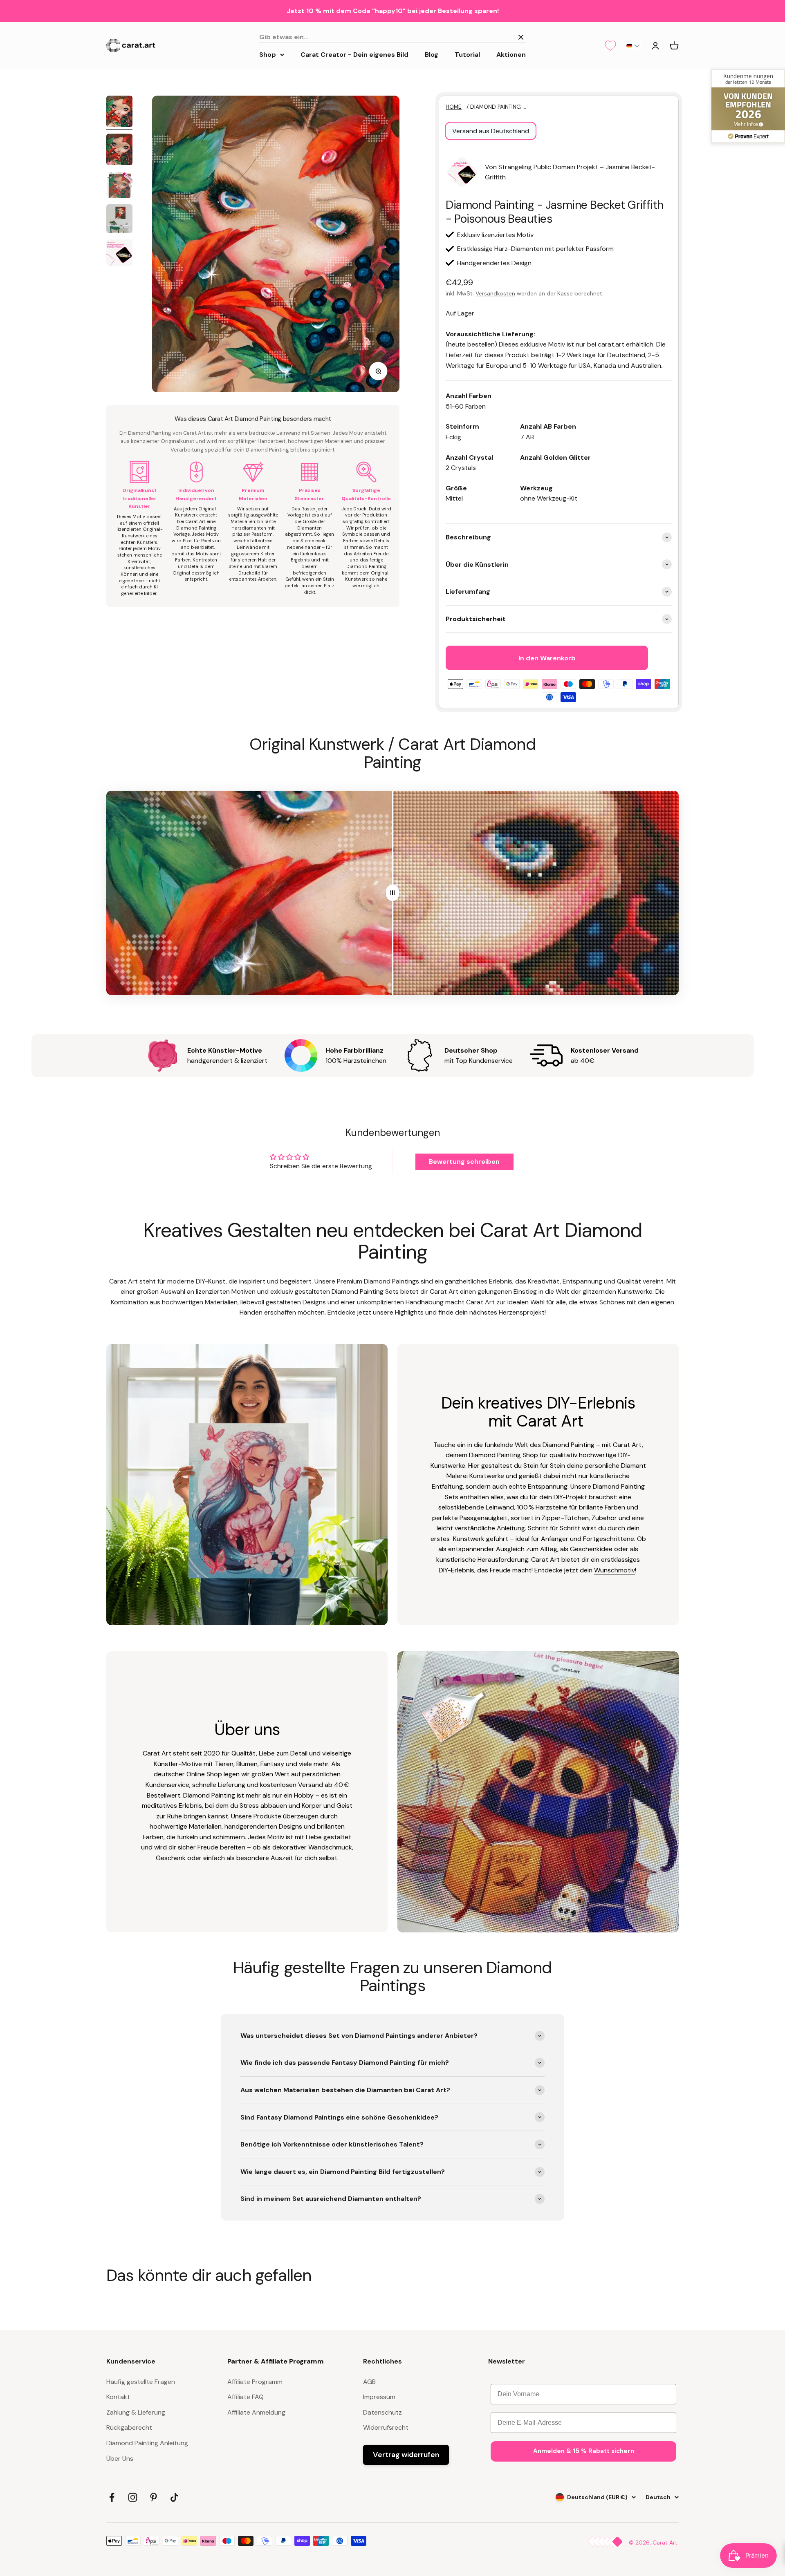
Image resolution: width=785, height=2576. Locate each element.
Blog (432, 54)
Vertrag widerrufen (406, 2455)
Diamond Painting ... (498, 107)
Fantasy (272, 1764)
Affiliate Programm (255, 2382)
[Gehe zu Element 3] (119, 186)
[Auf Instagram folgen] (133, 2497)
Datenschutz (382, 2412)
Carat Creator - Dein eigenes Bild (354, 54)
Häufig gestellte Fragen (141, 2382)
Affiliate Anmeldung (256, 2412)
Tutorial (467, 54)
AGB (369, 2382)
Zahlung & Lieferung (136, 2412)
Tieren (224, 1764)
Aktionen (511, 54)
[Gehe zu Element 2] (119, 151)
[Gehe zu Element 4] (119, 220)
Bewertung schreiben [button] (464, 1162)
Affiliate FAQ (246, 2397)
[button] (633, 46)
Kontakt (118, 2397)
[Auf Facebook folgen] (112, 2497)
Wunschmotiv (615, 1570)
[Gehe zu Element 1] (119, 113)
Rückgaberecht (129, 2427)
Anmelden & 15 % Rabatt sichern (584, 2451)
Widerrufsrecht (386, 2427)
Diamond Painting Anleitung (147, 2443)
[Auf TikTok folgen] (174, 2497)
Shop (268, 54)
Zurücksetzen (489, 37)
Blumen (247, 1764)
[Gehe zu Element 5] (119, 254)
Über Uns (120, 2459)
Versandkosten (495, 293)
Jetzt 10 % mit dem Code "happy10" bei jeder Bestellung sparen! (393, 11)
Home (454, 107)
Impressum (379, 2397)
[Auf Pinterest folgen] (154, 2497)
